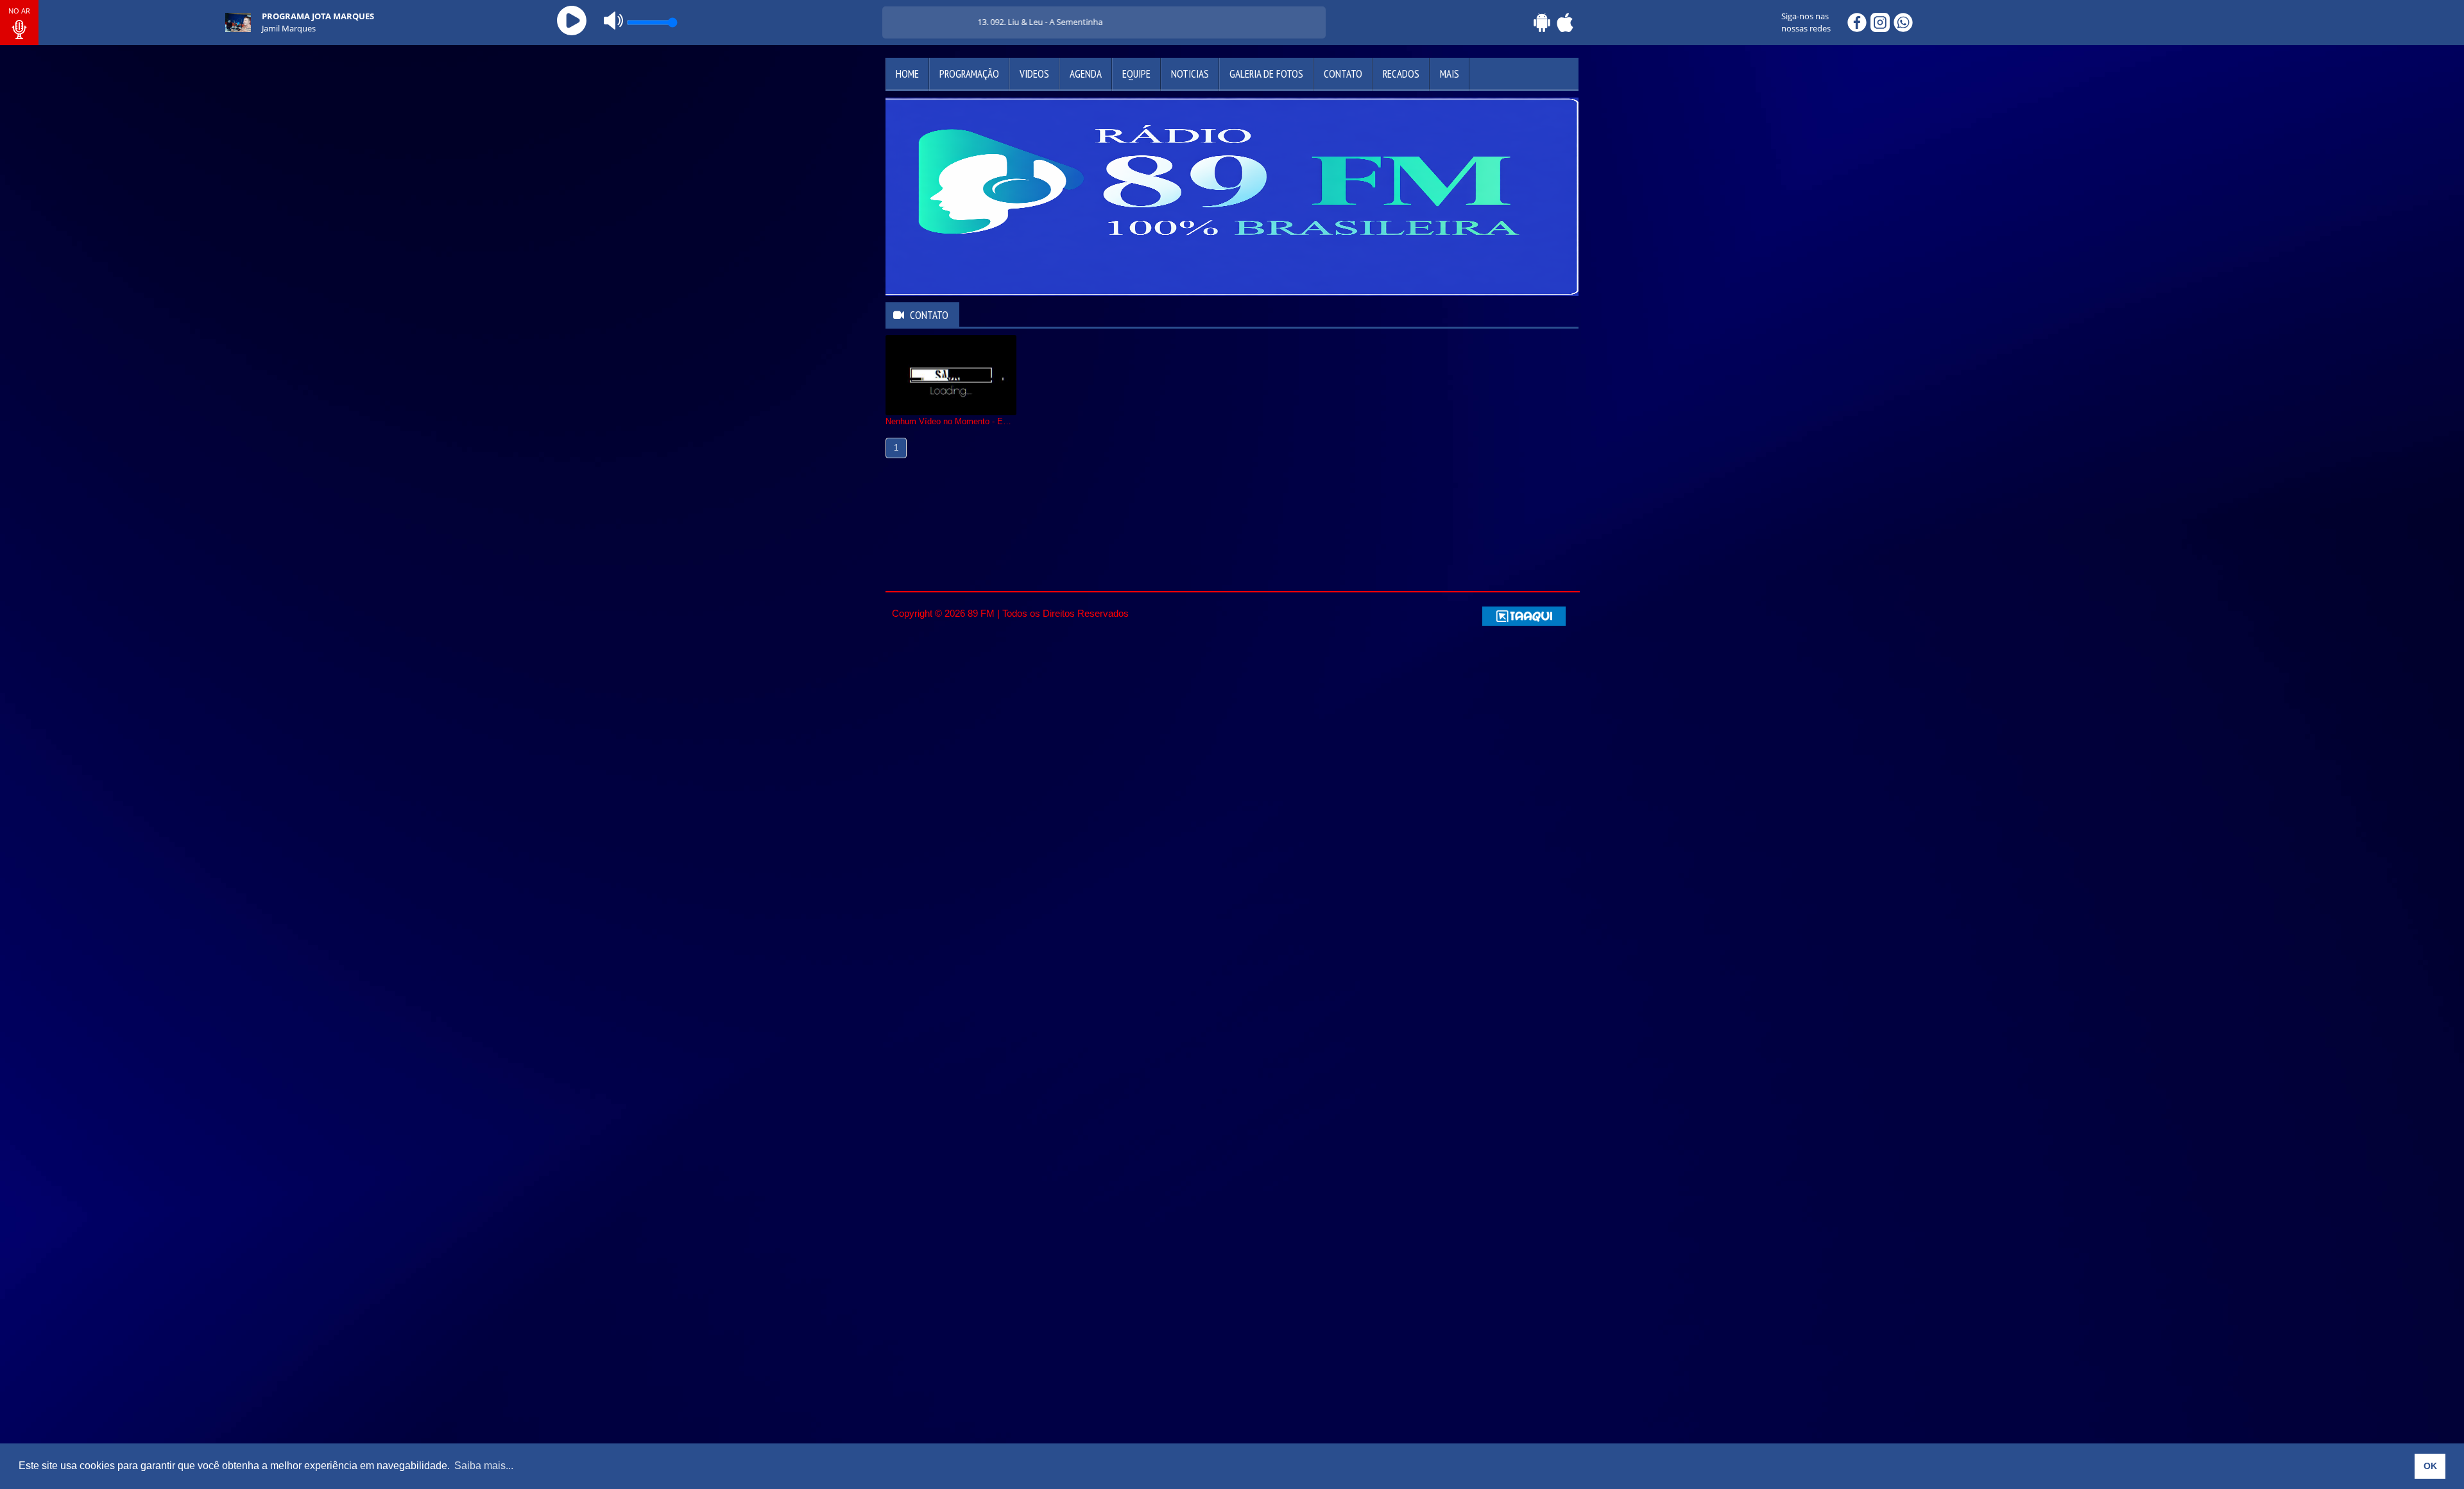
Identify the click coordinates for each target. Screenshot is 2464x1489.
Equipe (1136, 74)
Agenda (1086, 74)
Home (907, 74)
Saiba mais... (484, 1466)
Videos (1034, 74)
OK (2430, 1466)
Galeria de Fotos (1266, 74)
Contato (1343, 74)
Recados (1401, 74)
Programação (969, 74)
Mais (1450, 74)
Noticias (1190, 74)
